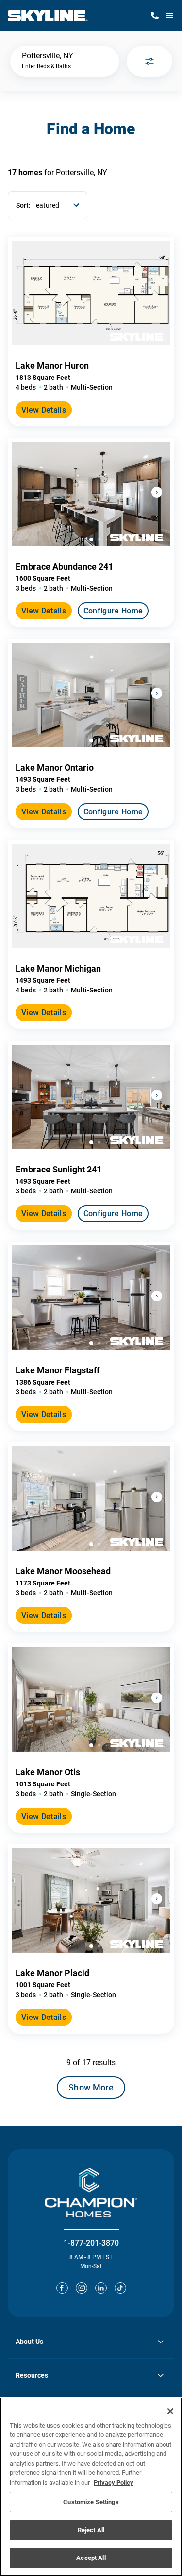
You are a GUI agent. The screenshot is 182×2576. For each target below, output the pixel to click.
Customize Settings (91, 2502)
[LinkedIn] (101, 2288)
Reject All (91, 2530)
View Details (44, 410)
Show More (91, 2087)
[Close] (170, 2411)
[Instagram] (82, 2288)
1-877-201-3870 (91, 2243)
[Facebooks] (62, 2288)
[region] (91, 2487)
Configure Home (113, 611)
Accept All (91, 2558)
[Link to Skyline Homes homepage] (48, 16)
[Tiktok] (120, 2288)
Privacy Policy (114, 2482)
